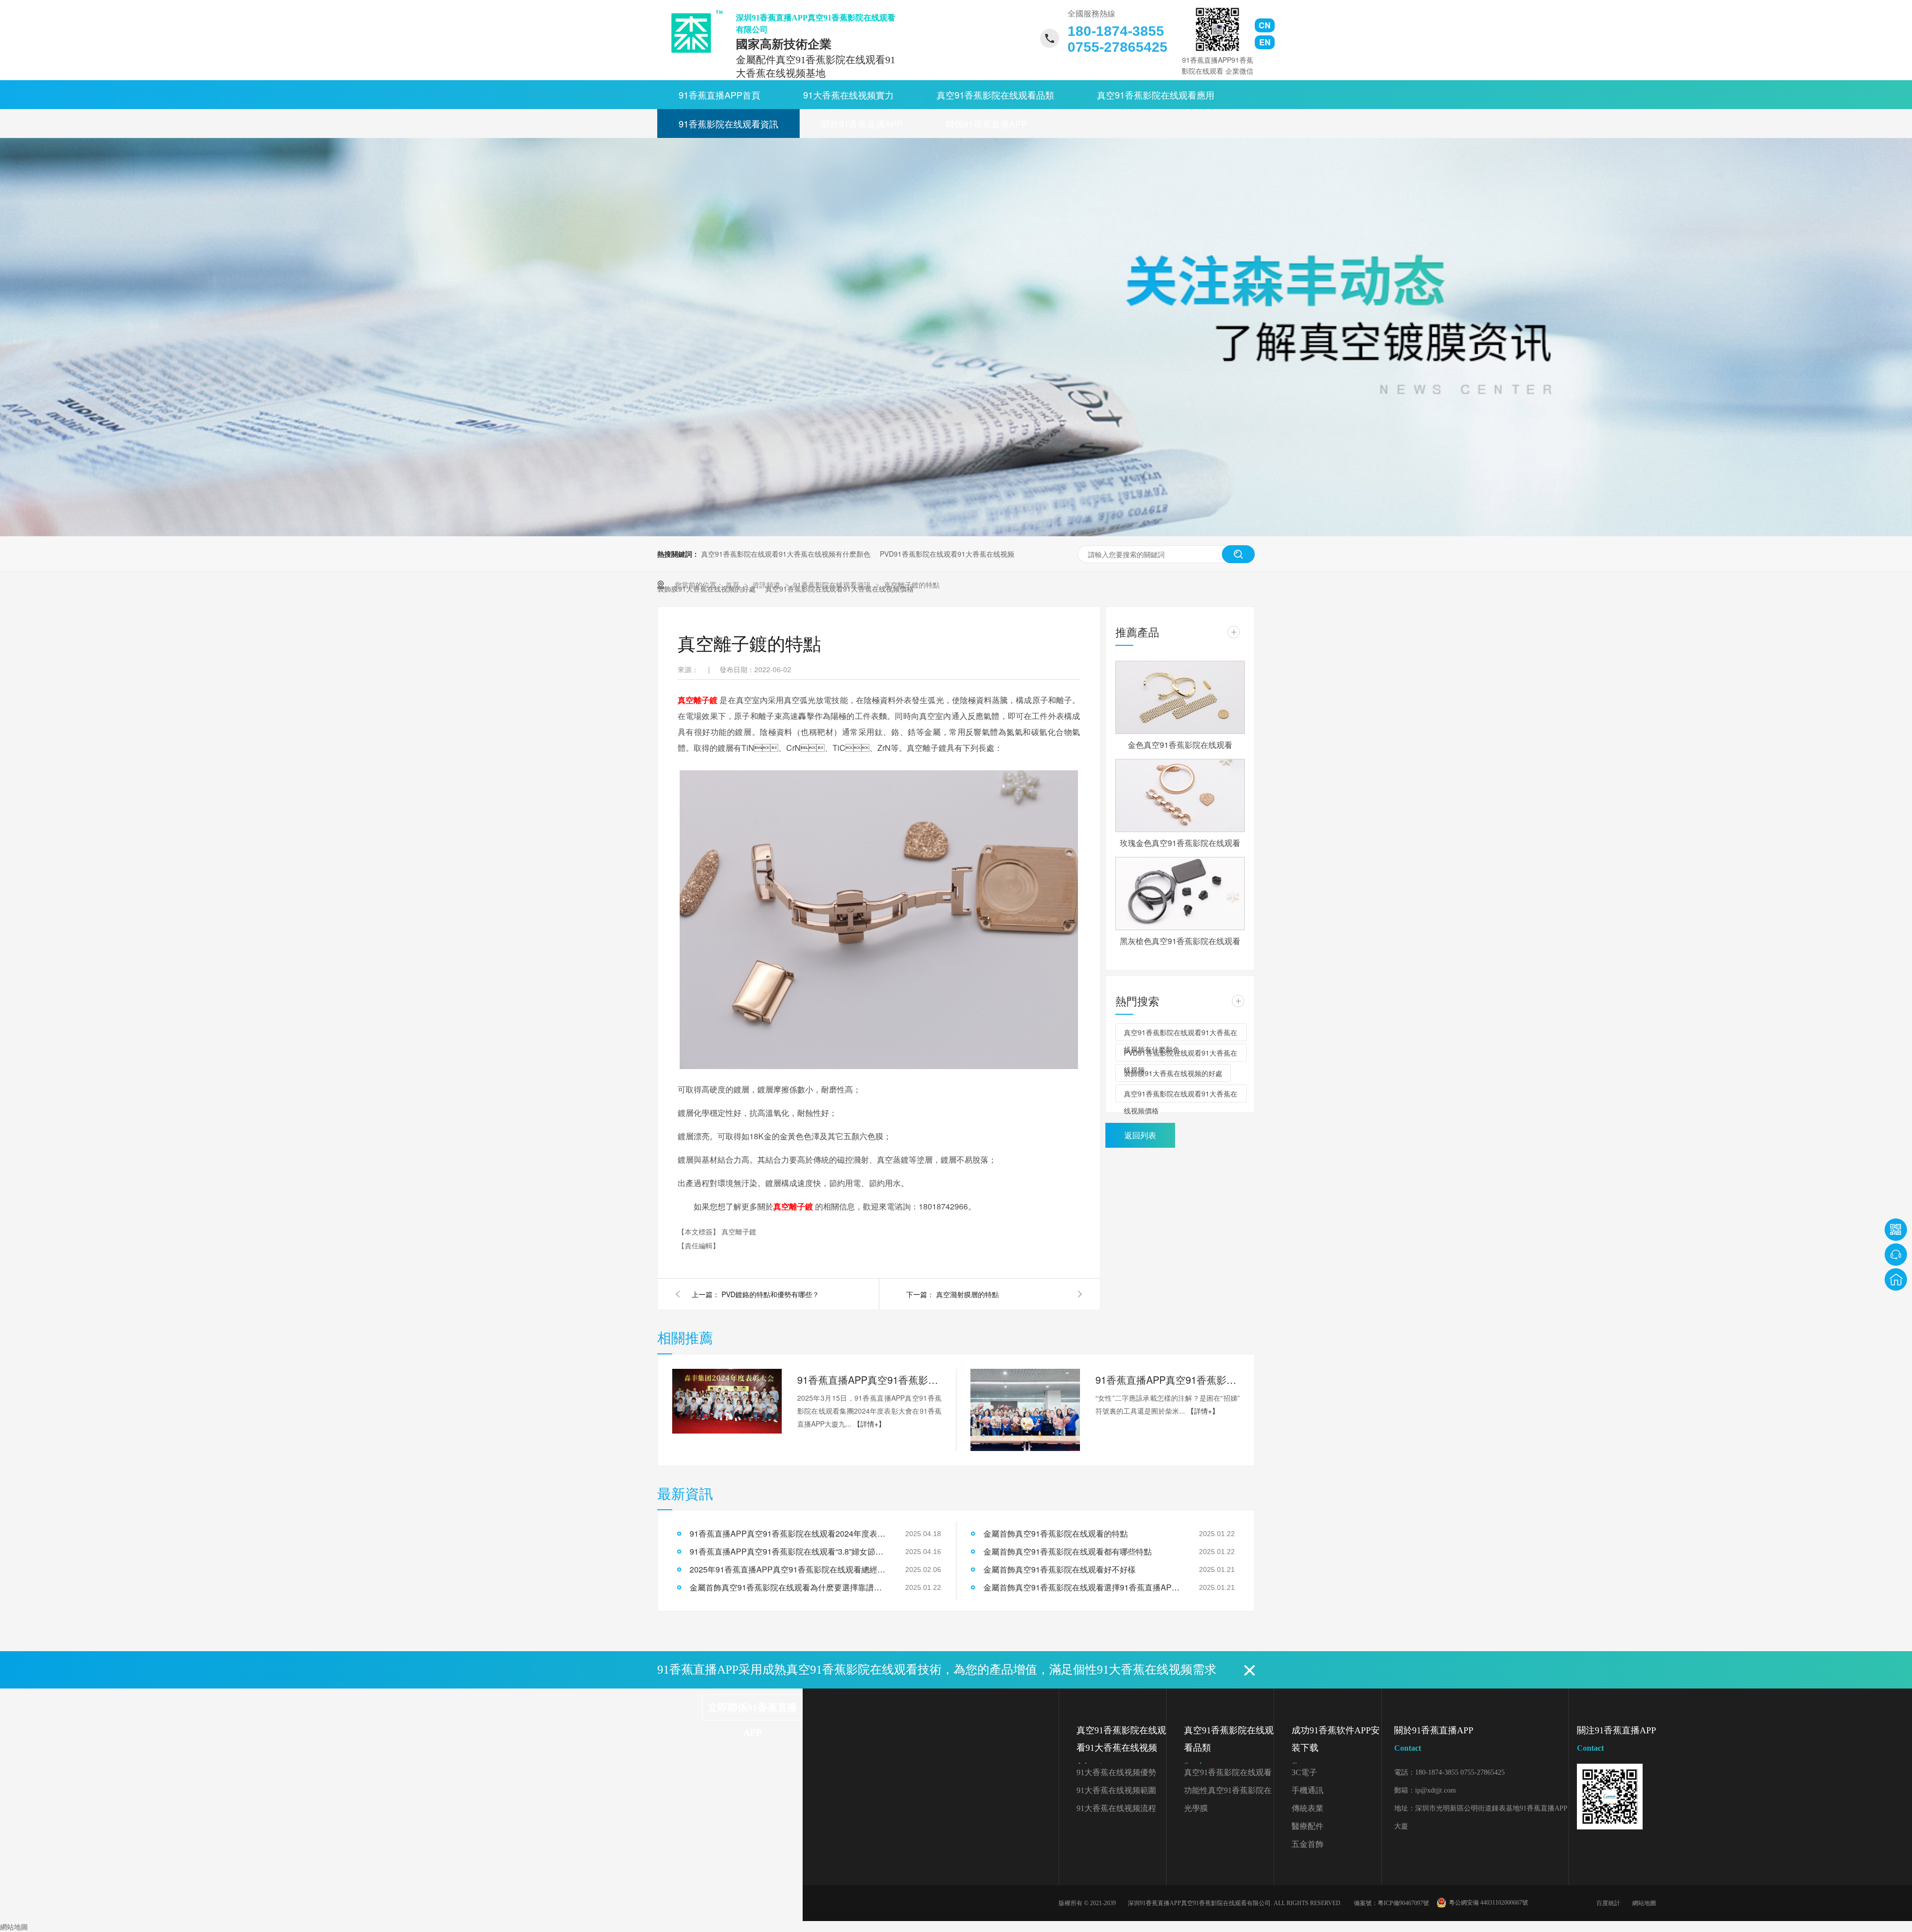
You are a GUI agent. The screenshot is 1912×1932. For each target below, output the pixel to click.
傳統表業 (1308, 1808)
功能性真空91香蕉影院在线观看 (1228, 1793)
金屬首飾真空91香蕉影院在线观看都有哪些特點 (1068, 1551)
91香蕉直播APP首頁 (719, 95)
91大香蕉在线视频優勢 (1116, 1772)
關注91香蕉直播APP (1616, 1739)
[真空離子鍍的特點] (693, 32)
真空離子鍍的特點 (912, 585)
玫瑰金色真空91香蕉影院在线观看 (1180, 843)
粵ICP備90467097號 (1403, 1903)
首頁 (733, 585)
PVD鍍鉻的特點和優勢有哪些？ (770, 1294)
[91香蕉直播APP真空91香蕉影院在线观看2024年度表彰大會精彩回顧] (727, 1401)
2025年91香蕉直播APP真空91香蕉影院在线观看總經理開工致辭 (789, 1569)
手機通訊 (1308, 1790)
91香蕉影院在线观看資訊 (728, 123)
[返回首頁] (1896, 1279)
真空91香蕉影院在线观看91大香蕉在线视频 (1121, 1748)
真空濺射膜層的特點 (967, 1294)
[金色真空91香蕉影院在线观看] (1180, 697)
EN (1265, 42)
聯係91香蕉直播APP (986, 123)
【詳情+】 (869, 1424)
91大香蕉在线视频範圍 (1116, 1790)
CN (1265, 25)
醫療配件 (1308, 1826)
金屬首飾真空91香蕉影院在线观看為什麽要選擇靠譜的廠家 (789, 1587)
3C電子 (1304, 1772)
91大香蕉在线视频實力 (848, 95)
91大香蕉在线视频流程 (1116, 1808)
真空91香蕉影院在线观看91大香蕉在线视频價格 (1181, 1095)
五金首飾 (1308, 1844)
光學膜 (1196, 1808)
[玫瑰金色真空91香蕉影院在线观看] (1180, 795)
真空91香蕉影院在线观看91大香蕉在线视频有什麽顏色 (786, 554)
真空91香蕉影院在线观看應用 (1156, 95)
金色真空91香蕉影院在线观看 (1180, 745)
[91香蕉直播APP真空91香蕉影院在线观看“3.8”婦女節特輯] (1025, 1410)
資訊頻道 (767, 585)
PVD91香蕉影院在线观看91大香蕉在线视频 (947, 554)
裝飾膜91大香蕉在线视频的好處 (1173, 1073)
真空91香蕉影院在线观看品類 (995, 95)
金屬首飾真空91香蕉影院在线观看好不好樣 (1060, 1569)
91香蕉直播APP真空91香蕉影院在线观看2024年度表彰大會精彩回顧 (869, 1380)
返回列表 (1140, 1135)
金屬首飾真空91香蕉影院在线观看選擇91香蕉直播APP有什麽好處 (1083, 1587)
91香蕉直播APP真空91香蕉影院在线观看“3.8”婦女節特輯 (1168, 1380)
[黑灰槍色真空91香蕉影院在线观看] (1180, 894)
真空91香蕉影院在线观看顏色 (1228, 1775)
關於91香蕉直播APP (862, 123)
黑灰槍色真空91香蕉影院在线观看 (1180, 941)
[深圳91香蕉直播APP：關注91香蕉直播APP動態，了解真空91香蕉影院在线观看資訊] (956, 533)
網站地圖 (1644, 1903)
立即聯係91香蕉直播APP (752, 1711)
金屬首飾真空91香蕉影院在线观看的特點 (1056, 1533)
